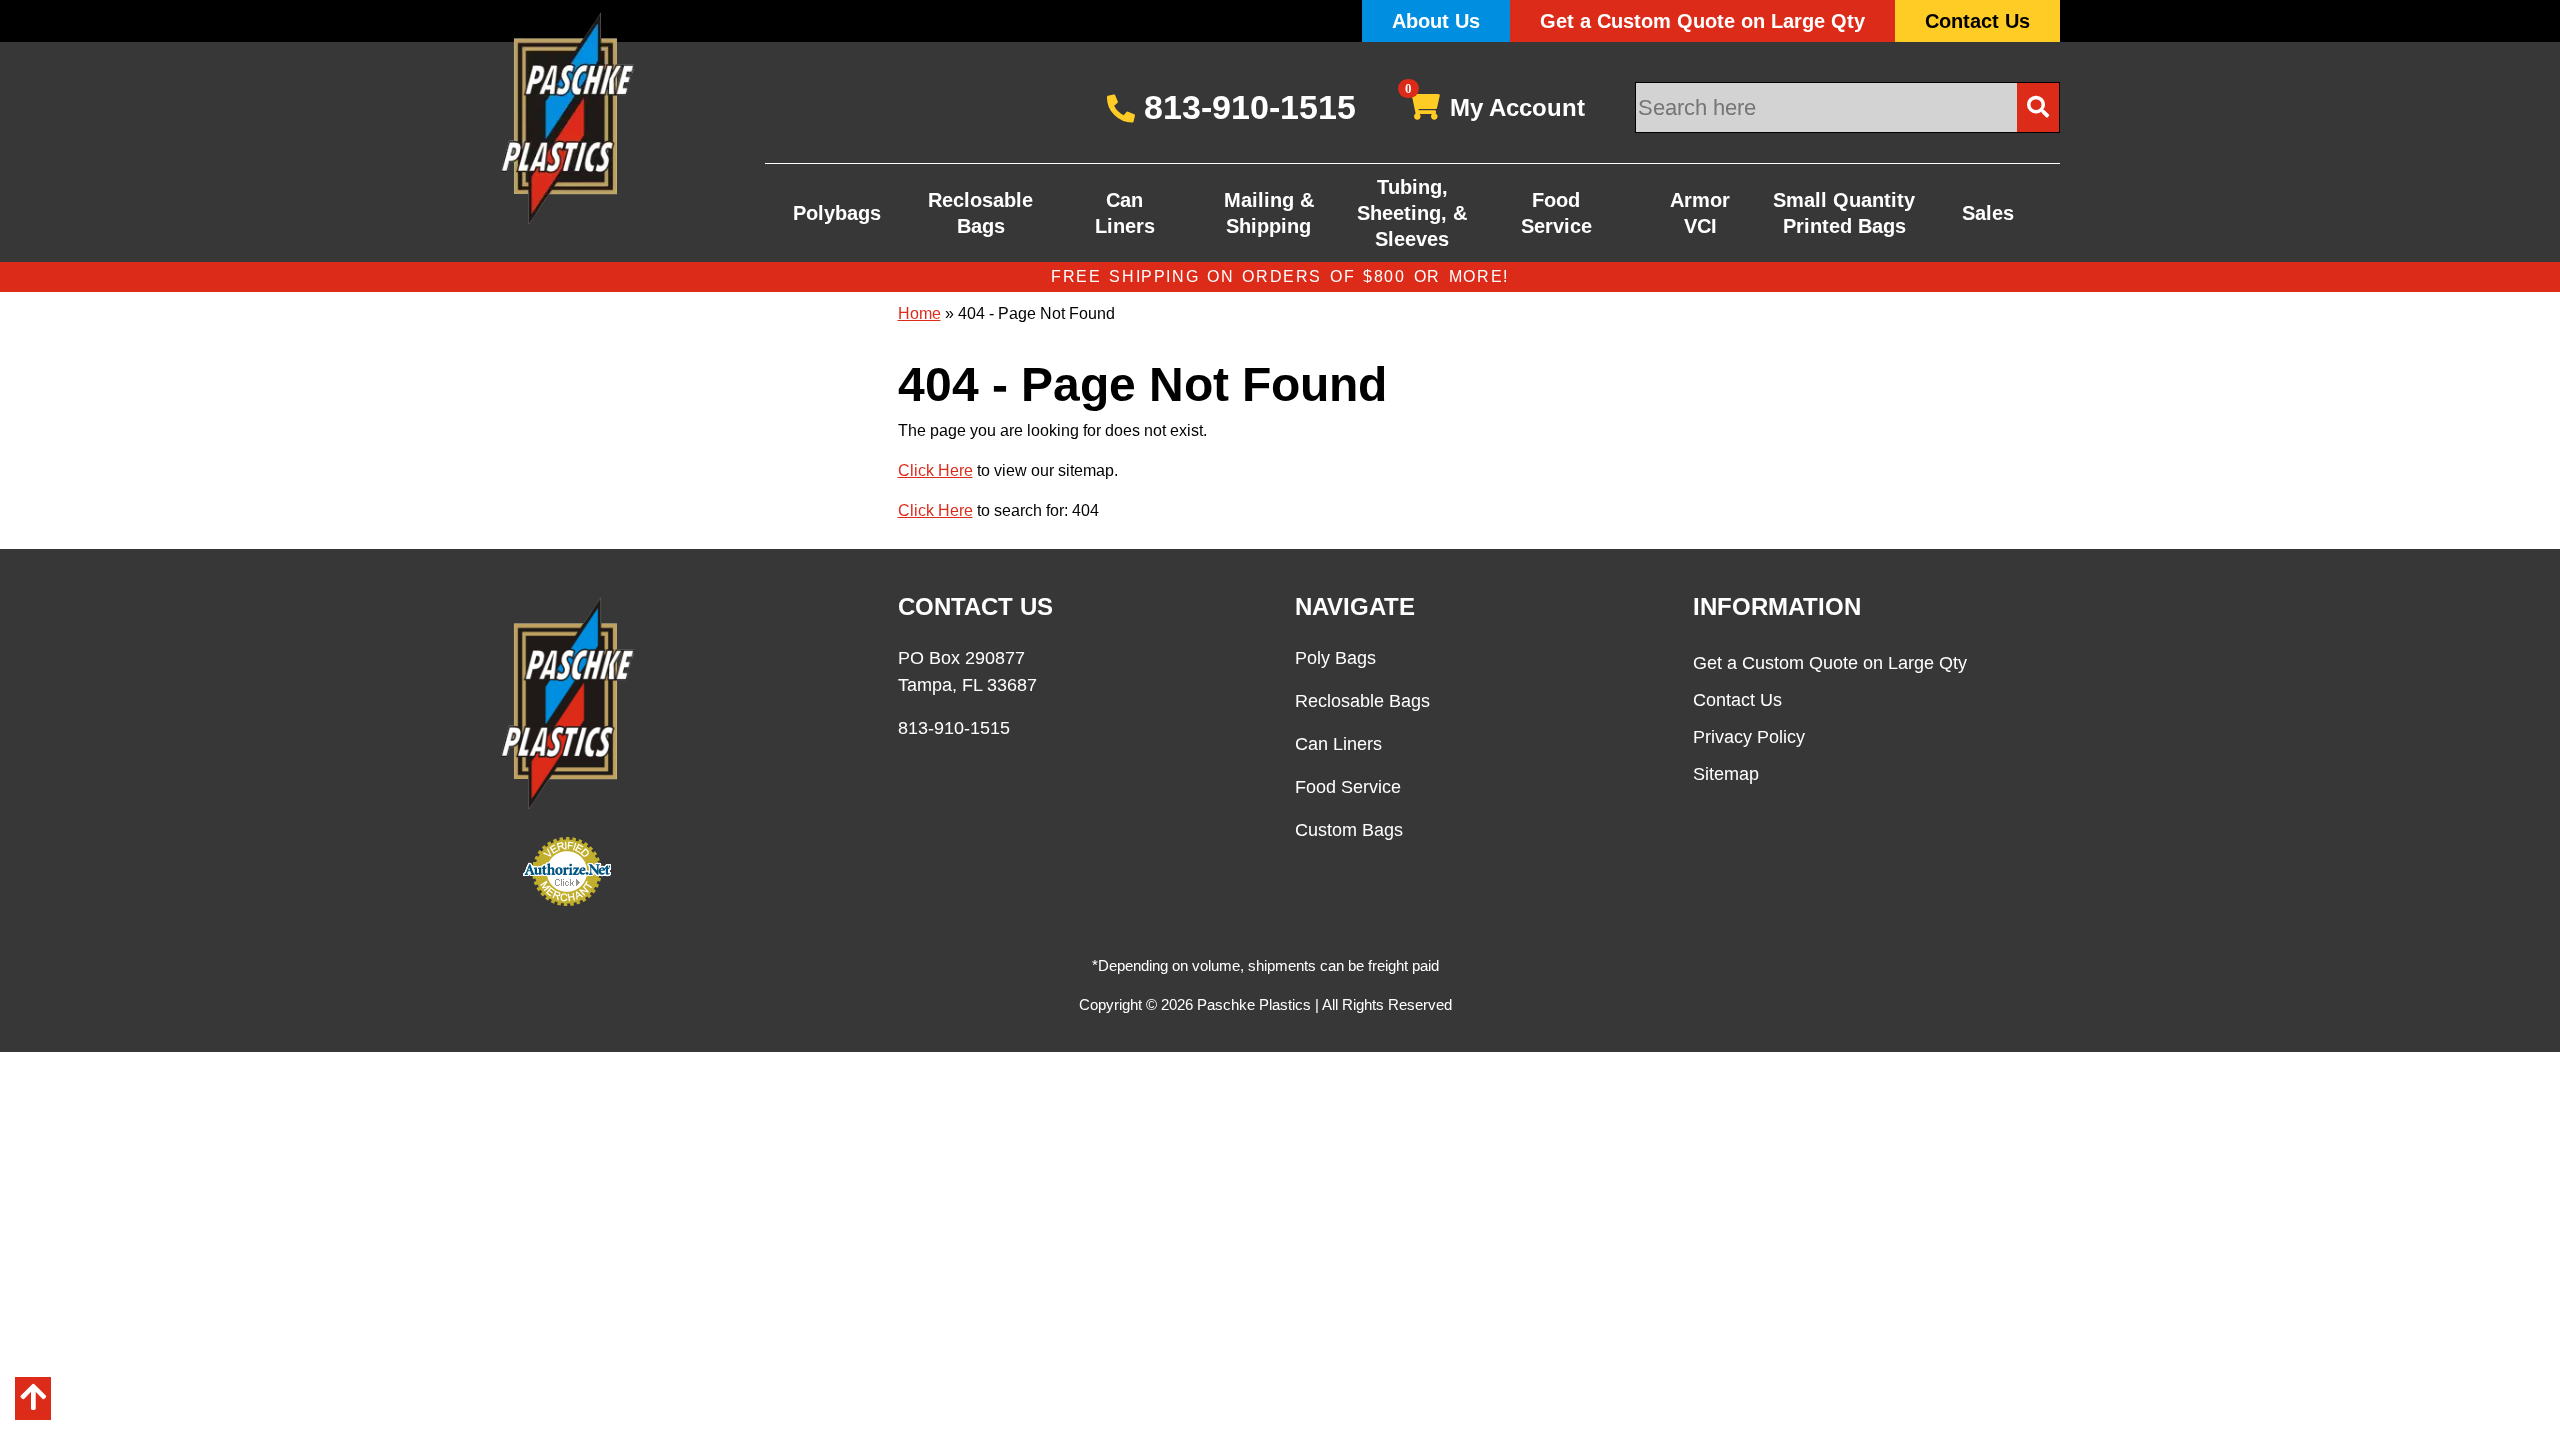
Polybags (837, 213)
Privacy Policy (1749, 737)
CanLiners (1125, 213)
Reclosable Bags (980, 213)
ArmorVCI (1700, 213)
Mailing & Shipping (1269, 213)
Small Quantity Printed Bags (1844, 213)
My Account (1495, 103)
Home (919, 313)
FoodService (1556, 213)
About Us (1436, 21)
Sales (1988, 213)
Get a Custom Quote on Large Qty (1702, 21)
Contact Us (1977, 21)
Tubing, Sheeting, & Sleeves (1412, 213)
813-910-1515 (1245, 107)
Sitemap (1726, 774)
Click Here (935, 470)
